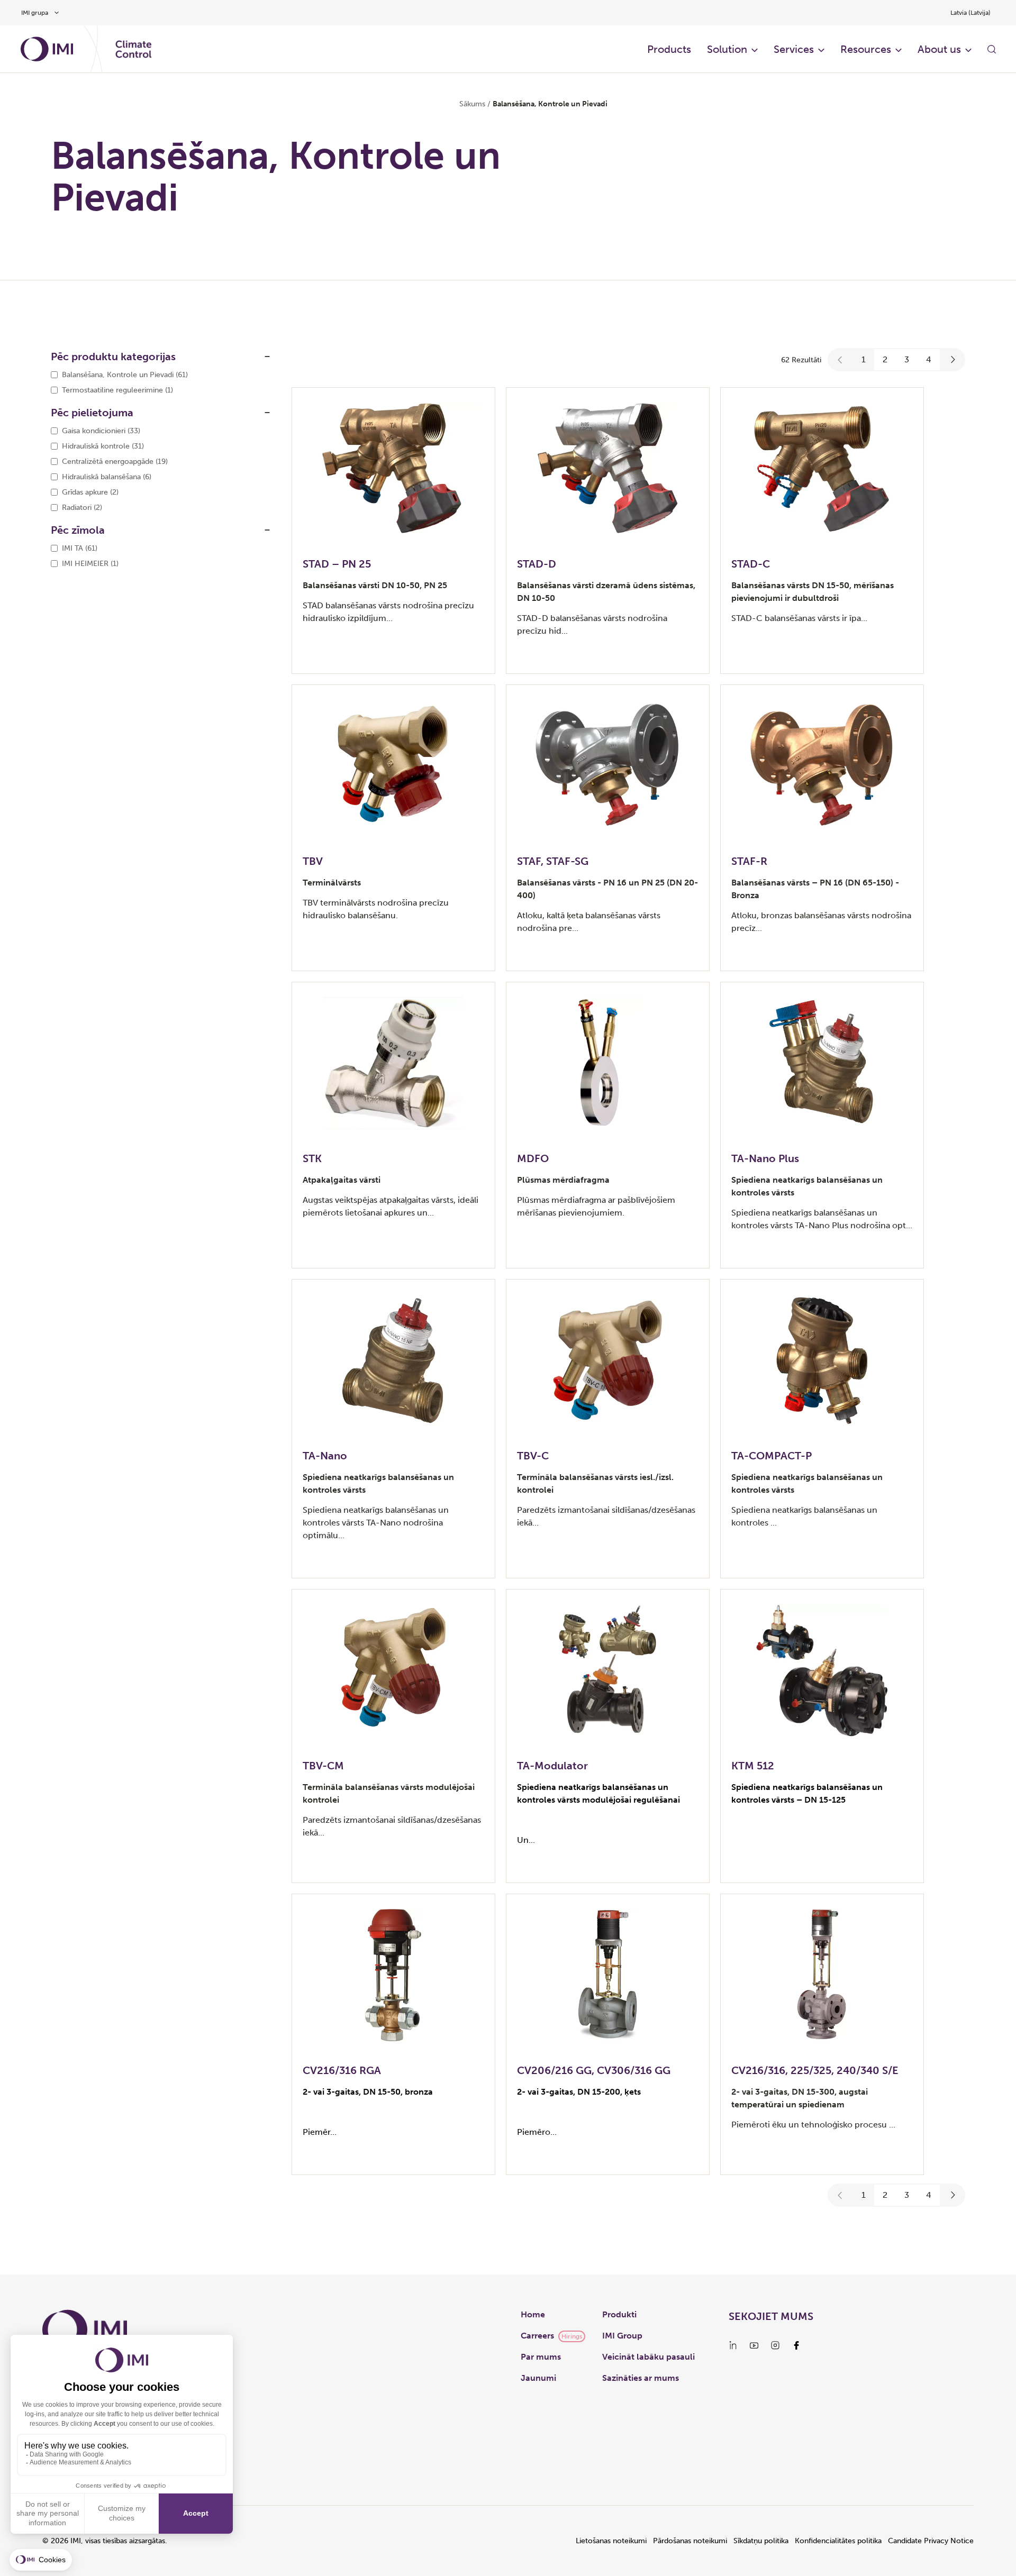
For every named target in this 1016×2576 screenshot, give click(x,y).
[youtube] (754, 2345)
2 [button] (885, 359)
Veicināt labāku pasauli (648, 2357)
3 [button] (907, 359)
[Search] (992, 49)
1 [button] (864, 359)
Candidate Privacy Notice (931, 2541)
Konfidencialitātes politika (838, 2541)
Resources (866, 49)
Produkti (619, 2314)
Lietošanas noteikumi (611, 2541)
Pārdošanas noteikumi (690, 2541)
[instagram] (775, 2345)
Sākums (472, 104)
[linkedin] (733, 2345)
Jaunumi (538, 2378)
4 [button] (929, 359)
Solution (727, 49)
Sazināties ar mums (641, 2378)
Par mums (541, 2357)
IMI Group (622, 2336)
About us (939, 49)
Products (669, 49)
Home (533, 2314)
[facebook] (796, 2345)
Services (794, 49)
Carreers (537, 2336)
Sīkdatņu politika (761, 2541)
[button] (840, 360)
